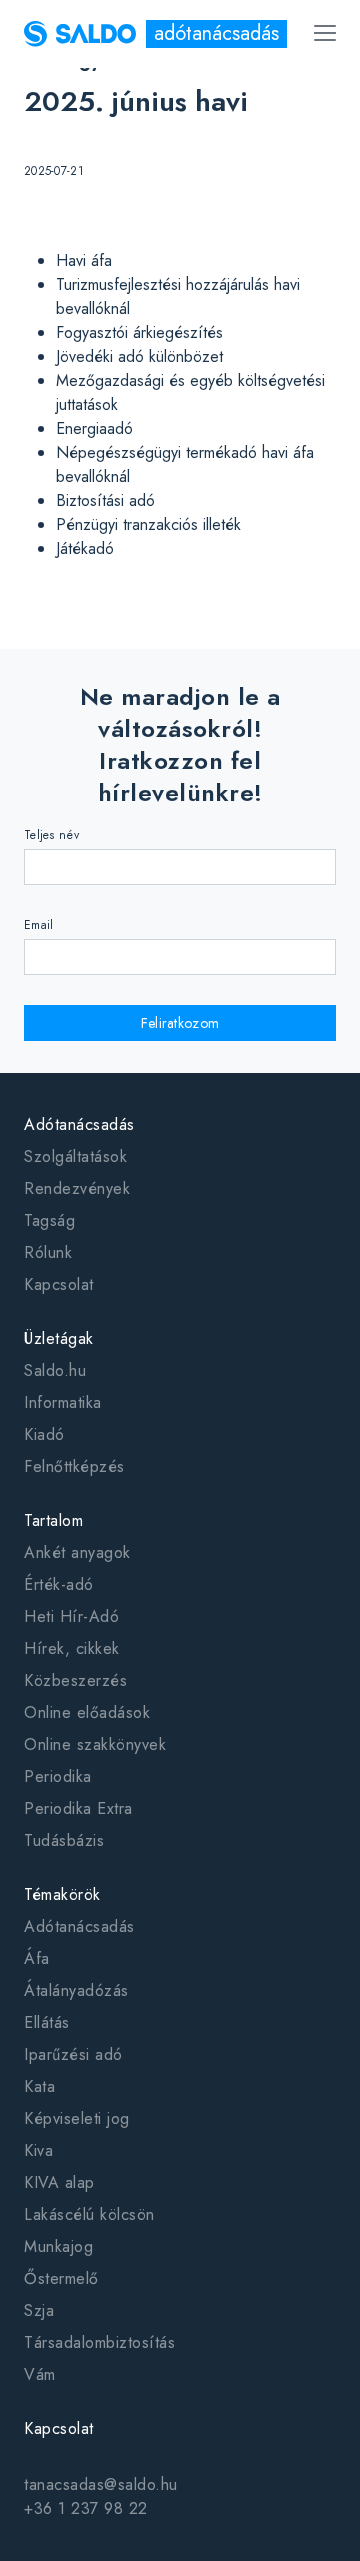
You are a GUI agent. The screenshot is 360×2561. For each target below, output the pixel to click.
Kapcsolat (59, 1284)
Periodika (58, 1776)
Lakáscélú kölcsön (89, 2214)
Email (39, 925)
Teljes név (51, 835)
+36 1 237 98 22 (86, 2508)
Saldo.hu (55, 1370)
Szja (39, 2310)
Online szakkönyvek (95, 1744)
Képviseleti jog (77, 2118)
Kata (39, 2086)
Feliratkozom (180, 1023)
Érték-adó (59, 1584)
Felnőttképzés (74, 1466)
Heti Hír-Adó (71, 1616)
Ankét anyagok (77, 1552)
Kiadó (44, 1434)
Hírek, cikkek (72, 1648)
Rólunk (48, 1252)
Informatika (63, 1402)
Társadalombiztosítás (99, 2342)
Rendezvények (77, 1188)
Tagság (49, 1220)
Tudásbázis (64, 1840)
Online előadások (87, 1712)
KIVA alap (59, 2182)
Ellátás (47, 2022)
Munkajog (58, 2246)
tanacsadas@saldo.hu (101, 2484)
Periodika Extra (78, 1808)
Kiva (38, 2150)
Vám (40, 2374)
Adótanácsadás (79, 1926)
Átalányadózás (76, 1990)
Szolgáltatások (75, 1156)
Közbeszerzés (75, 1680)
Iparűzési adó (73, 2054)
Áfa (37, 1958)
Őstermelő (61, 2278)
